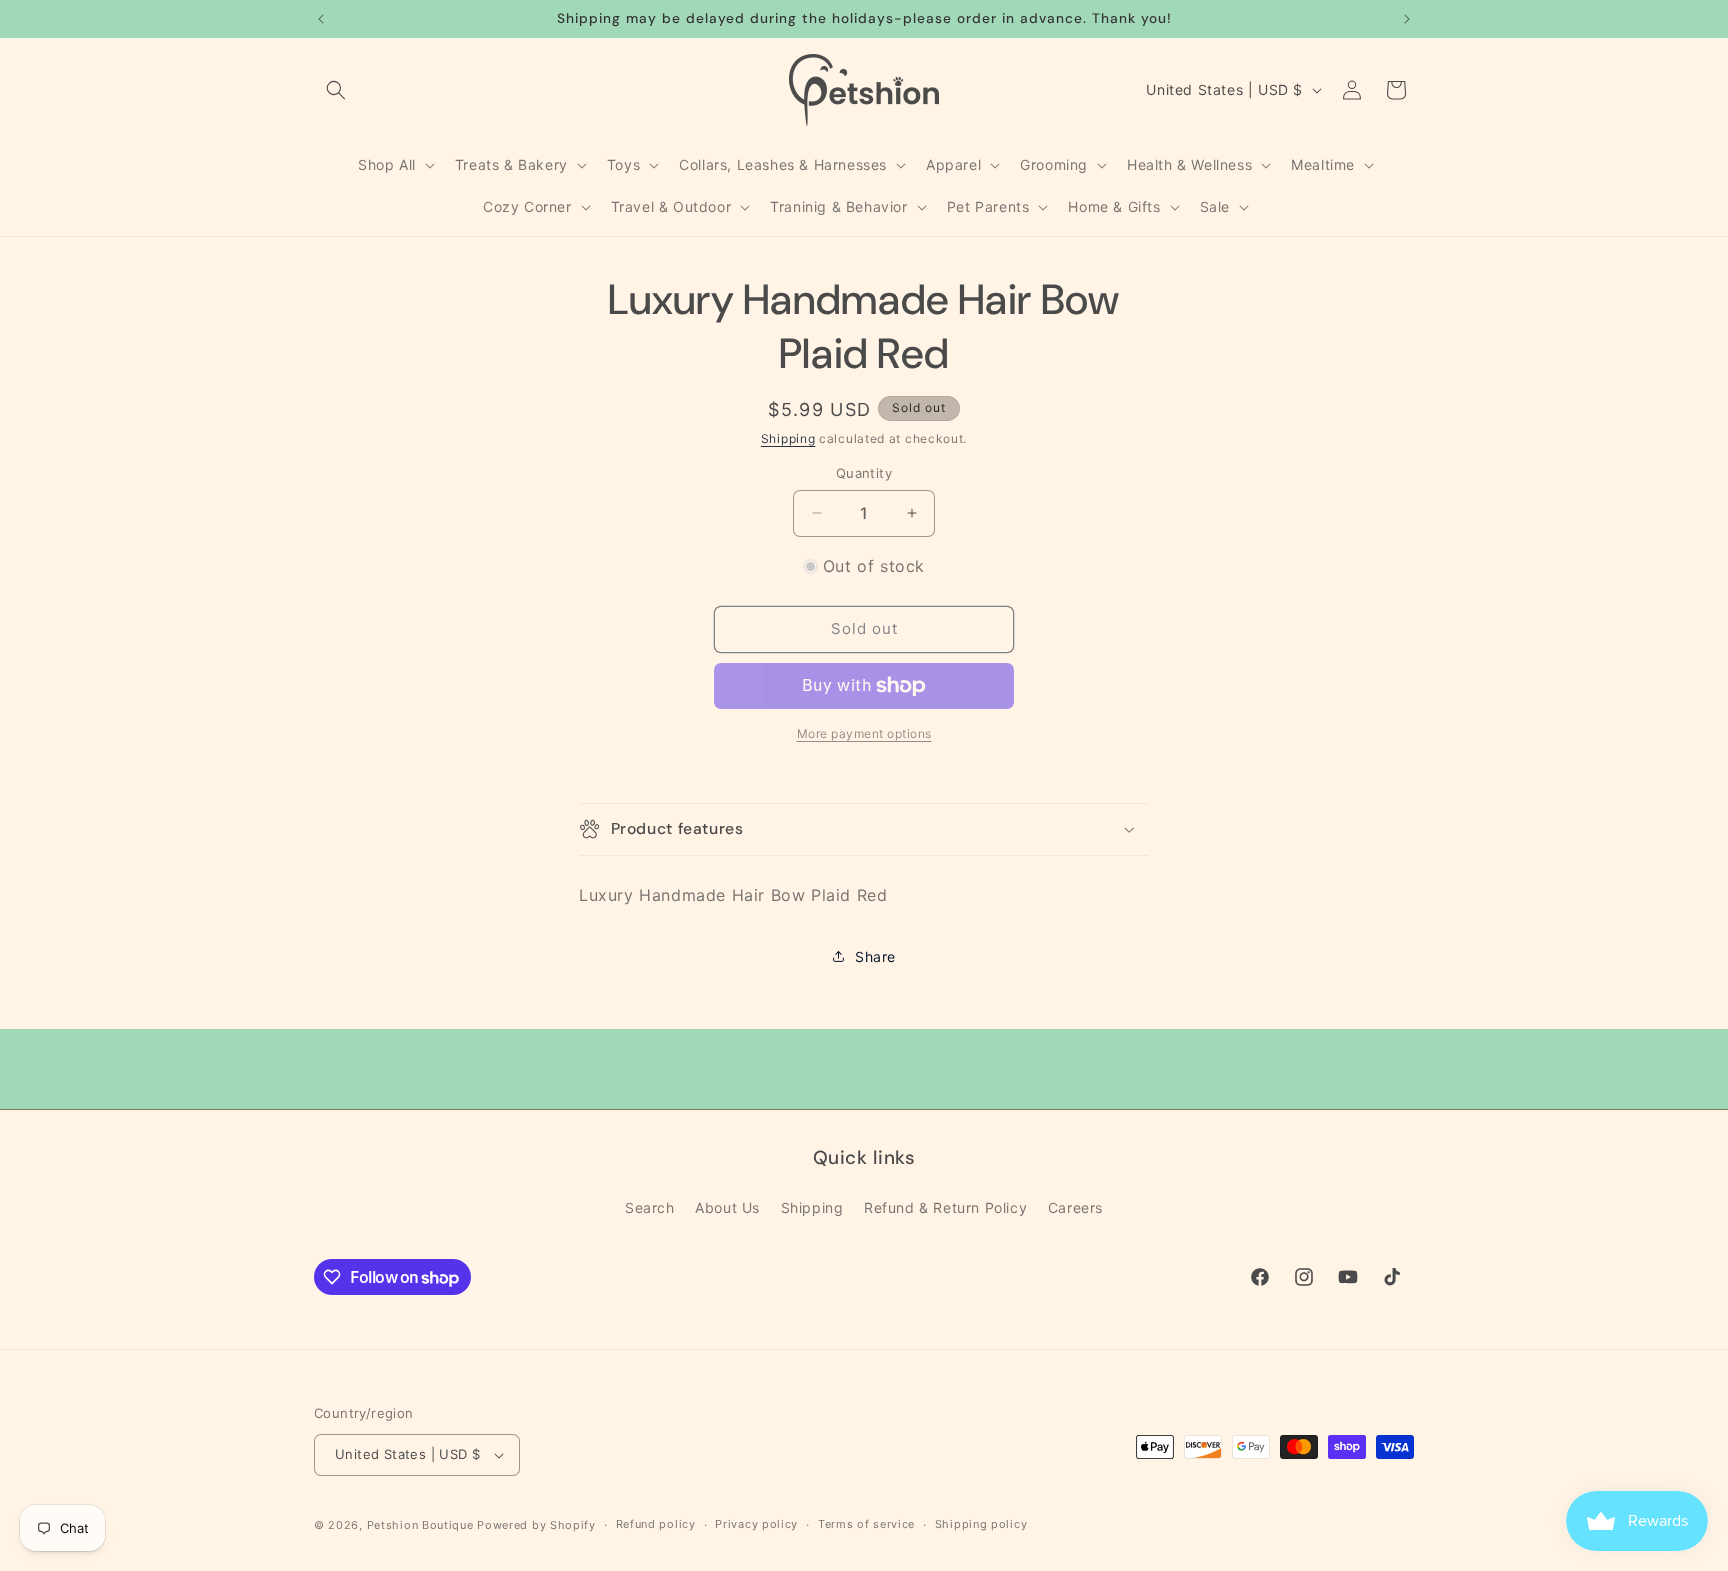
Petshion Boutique (420, 1525)
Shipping (788, 438)
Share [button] (875, 956)
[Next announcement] (1407, 19)
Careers (1075, 1207)
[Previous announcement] (321, 19)
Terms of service (866, 1524)
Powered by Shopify (536, 1525)
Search (650, 1207)
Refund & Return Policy (945, 1207)
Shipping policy (981, 1524)
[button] (336, 90)
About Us (727, 1207)
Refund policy (656, 1524)
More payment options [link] (864, 733)
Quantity (864, 473)
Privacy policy (756, 1524)
